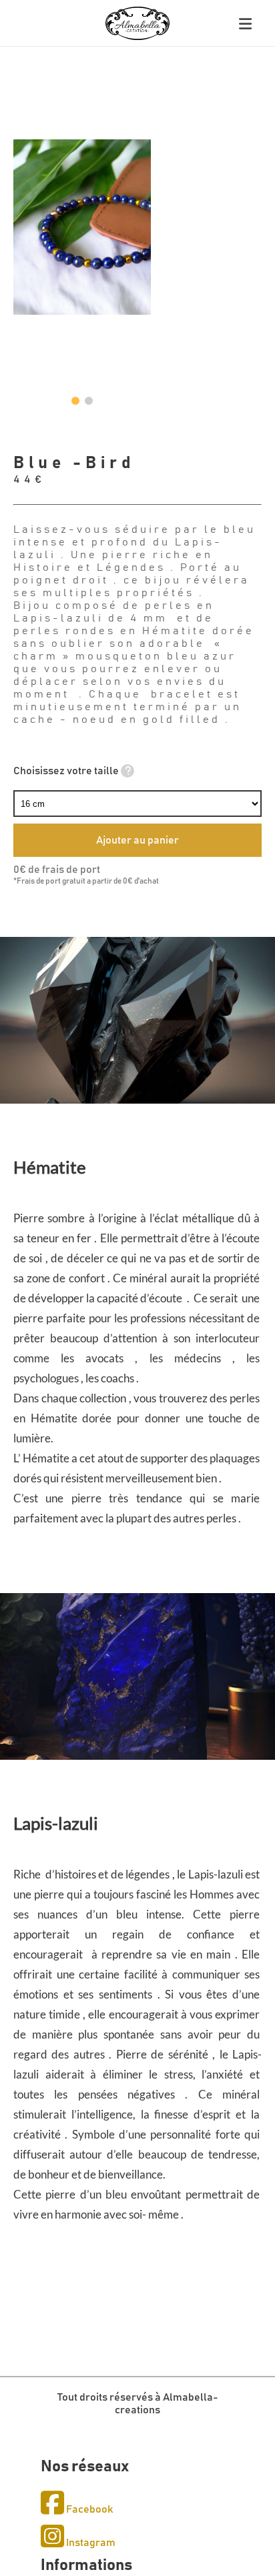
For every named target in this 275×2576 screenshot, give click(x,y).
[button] (75, 401)
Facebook (88, 2509)
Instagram (90, 2543)
